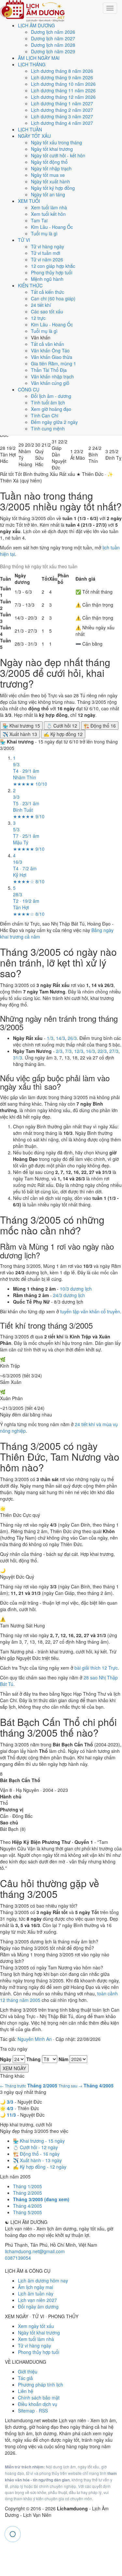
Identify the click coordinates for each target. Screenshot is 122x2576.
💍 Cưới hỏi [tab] (62, 726)
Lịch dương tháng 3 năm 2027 (62, 116)
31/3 (18, 1058)
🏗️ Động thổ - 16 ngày (36, 2154)
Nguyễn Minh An (35, 2039)
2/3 (59, 1051)
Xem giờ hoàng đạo (51, 409)
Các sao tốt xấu (47, 311)
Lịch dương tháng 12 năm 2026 (63, 97)
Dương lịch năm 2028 (53, 45)
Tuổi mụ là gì (44, 233)
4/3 (10, 2108)
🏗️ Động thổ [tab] (100, 726)
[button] (8, 454)
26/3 (72, 1038)
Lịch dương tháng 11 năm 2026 (63, 90)
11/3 (11, 2115)
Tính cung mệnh (48, 428)
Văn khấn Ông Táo (50, 350)
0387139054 (18, 2258)
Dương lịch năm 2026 (53, 32)
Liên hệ (26, 2391)
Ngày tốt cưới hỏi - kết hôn (58, 155)
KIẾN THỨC (30, 285)
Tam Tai (39, 220)
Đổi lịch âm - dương (51, 396)
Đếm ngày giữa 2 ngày (54, 422)
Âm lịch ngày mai (35, 2287)
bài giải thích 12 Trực (96, 1668)
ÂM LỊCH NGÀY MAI (39, 58)
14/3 (61, 1038)
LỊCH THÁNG (32, 64)
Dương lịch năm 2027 (53, 38)
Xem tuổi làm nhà (49, 207)
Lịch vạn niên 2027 (37, 2300)
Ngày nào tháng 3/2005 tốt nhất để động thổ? (47, 1948)
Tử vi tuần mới (46, 253)
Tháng (34, 2059)
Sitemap (26, 2411)
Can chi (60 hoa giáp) (53, 298)
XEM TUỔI (29, 201)
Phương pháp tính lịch (41, 2385)
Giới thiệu (28, 2372)
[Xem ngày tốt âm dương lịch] (33, 10)
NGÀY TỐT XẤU (34, 136)
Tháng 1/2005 (27, 2186)
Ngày (6, 2059)
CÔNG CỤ (29, 389)
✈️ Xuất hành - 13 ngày (37, 2160)
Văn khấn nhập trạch (52, 376)
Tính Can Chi (45, 415)
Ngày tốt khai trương (52, 149)
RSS (43, 2411)
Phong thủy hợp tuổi (52, 272)
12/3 (79, 1051)
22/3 (102, 1051)
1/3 (50, 1038)
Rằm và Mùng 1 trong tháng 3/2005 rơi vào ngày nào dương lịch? (55, 1958)
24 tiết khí (41, 305)
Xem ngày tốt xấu (36, 2326)
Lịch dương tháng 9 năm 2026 (62, 77)
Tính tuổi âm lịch (48, 402)
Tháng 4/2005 (27, 2206)
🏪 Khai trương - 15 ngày (39, 2141)
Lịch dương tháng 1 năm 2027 (62, 103)
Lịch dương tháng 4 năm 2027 (62, 123)
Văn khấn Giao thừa (52, 357)
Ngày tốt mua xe (48, 175)
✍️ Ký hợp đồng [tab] (63, 734)
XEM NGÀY (14, 2068)
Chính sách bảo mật (39, 2398)
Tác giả (25, 2378)
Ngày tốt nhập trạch (51, 168)
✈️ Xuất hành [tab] (20, 734)
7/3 (68, 1051)
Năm (63, 2059)
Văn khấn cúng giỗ (50, 383)
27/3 (114, 1051)
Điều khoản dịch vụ (38, 2404)
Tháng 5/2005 (27, 2212)
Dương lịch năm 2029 (53, 51)
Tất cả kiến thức (47, 292)
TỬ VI (24, 240)
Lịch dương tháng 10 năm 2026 (63, 84)
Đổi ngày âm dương (38, 2307)
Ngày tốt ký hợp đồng (53, 188)
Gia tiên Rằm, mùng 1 (54, 363)
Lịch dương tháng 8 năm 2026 (62, 71)
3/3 (10, 2102)
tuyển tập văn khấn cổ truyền (90, 1311)
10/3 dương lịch (76, 1289)
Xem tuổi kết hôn (48, 214)
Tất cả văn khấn (47, 344)
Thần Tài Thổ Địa (49, 370)
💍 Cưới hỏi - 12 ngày (35, 2147)
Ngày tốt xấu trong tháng (56, 142)
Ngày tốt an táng (48, 194)
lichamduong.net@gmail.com (35, 2251)
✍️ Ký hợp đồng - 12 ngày (40, 2167)
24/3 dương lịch (69, 1295)
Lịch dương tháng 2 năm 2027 (62, 110)
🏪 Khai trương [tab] (21, 726)
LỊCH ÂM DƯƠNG (36, 25)
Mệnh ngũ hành (47, 279)
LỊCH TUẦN (30, 129)
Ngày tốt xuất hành (50, 181)
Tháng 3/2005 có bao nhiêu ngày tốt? (39, 1906)
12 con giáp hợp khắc (53, 266)
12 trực (38, 318)
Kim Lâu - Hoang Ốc (52, 227)
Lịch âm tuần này (36, 2293)
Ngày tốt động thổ (49, 162)
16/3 (90, 1051)
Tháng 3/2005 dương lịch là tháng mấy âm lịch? (49, 1941)
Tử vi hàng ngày (47, 246)
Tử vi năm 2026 (47, 259)
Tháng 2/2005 (27, 2193)
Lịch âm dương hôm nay (43, 2280)
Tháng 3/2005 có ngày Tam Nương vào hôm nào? (52, 1967)
